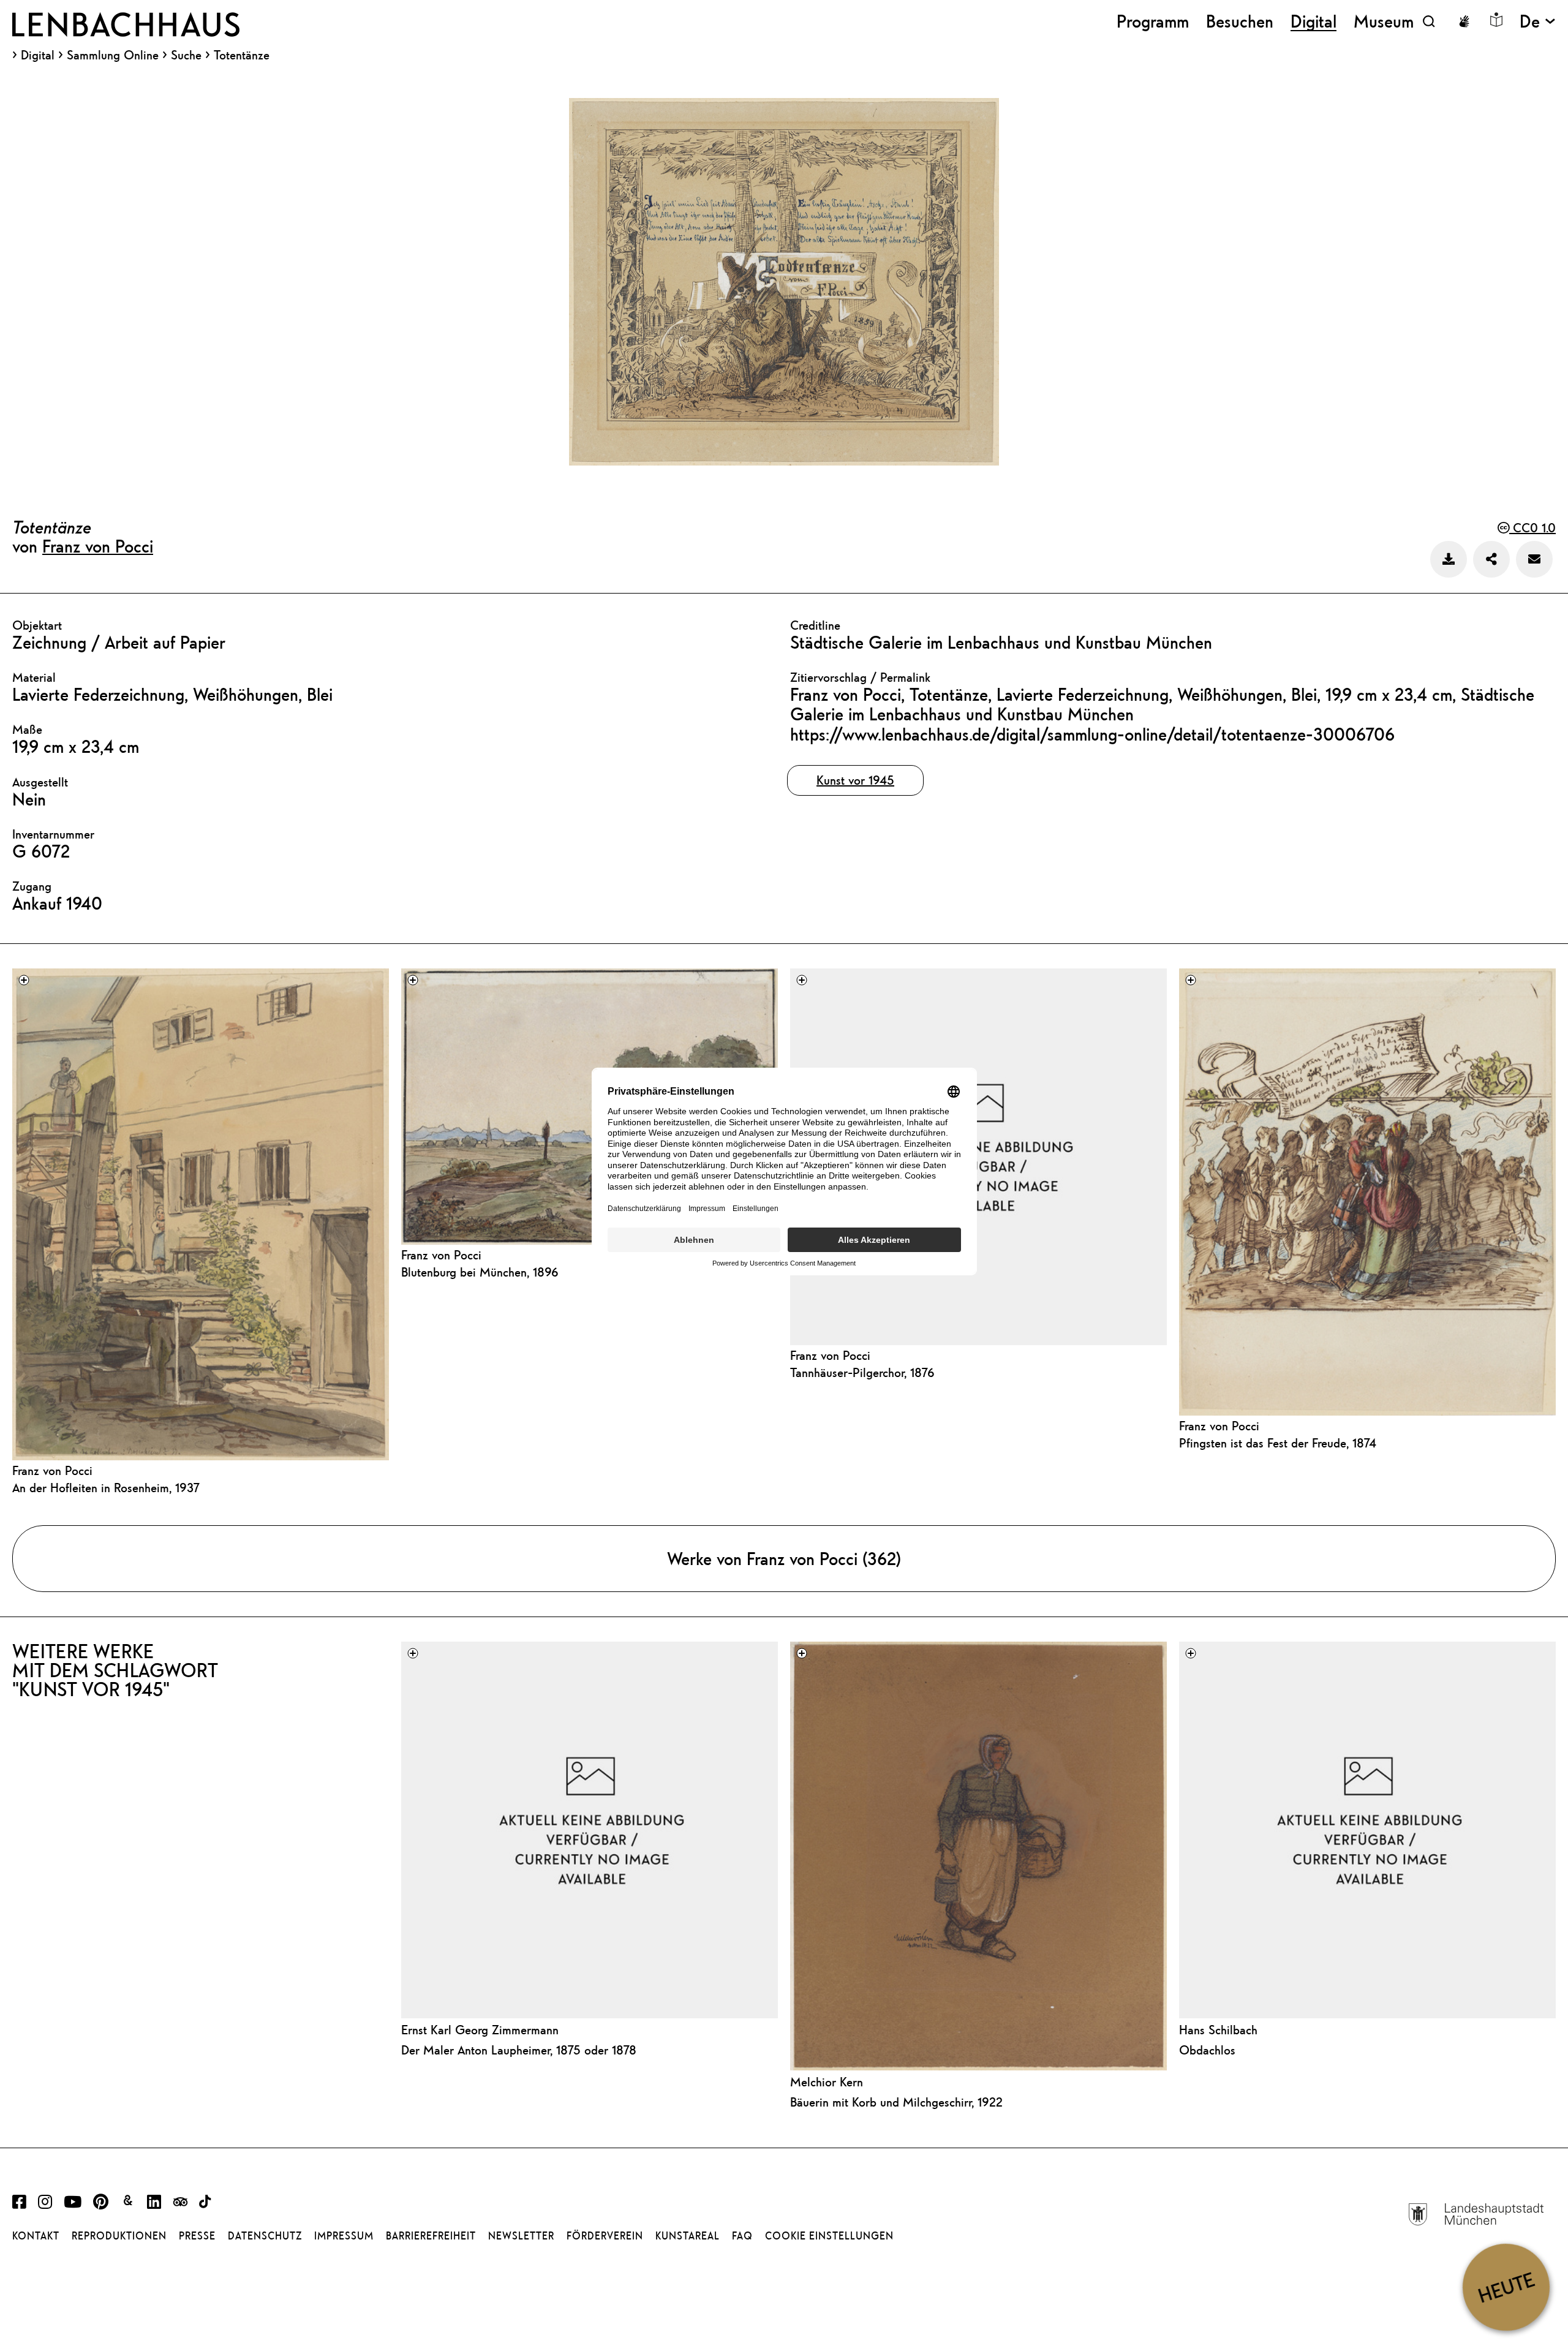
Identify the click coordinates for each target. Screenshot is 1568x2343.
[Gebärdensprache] (1464, 21)
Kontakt (36, 2236)
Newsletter (521, 2236)
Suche (186, 55)
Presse (197, 2236)
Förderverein (605, 2236)
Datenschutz (265, 2236)
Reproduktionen (119, 2236)
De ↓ (1538, 21)
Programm (1153, 21)
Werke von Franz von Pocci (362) (784, 1558)
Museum (1384, 21)
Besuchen (1240, 21)
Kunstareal (688, 2236)
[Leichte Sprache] (1496, 20)
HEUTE (1506, 2287)
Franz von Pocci (98, 546)
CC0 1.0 (1532, 528)
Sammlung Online (113, 55)
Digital (38, 55)
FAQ (742, 2236)
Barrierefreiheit (431, 2236)
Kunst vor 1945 (855, 780)
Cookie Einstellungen (829, 2236)
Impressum (344, 2236)
